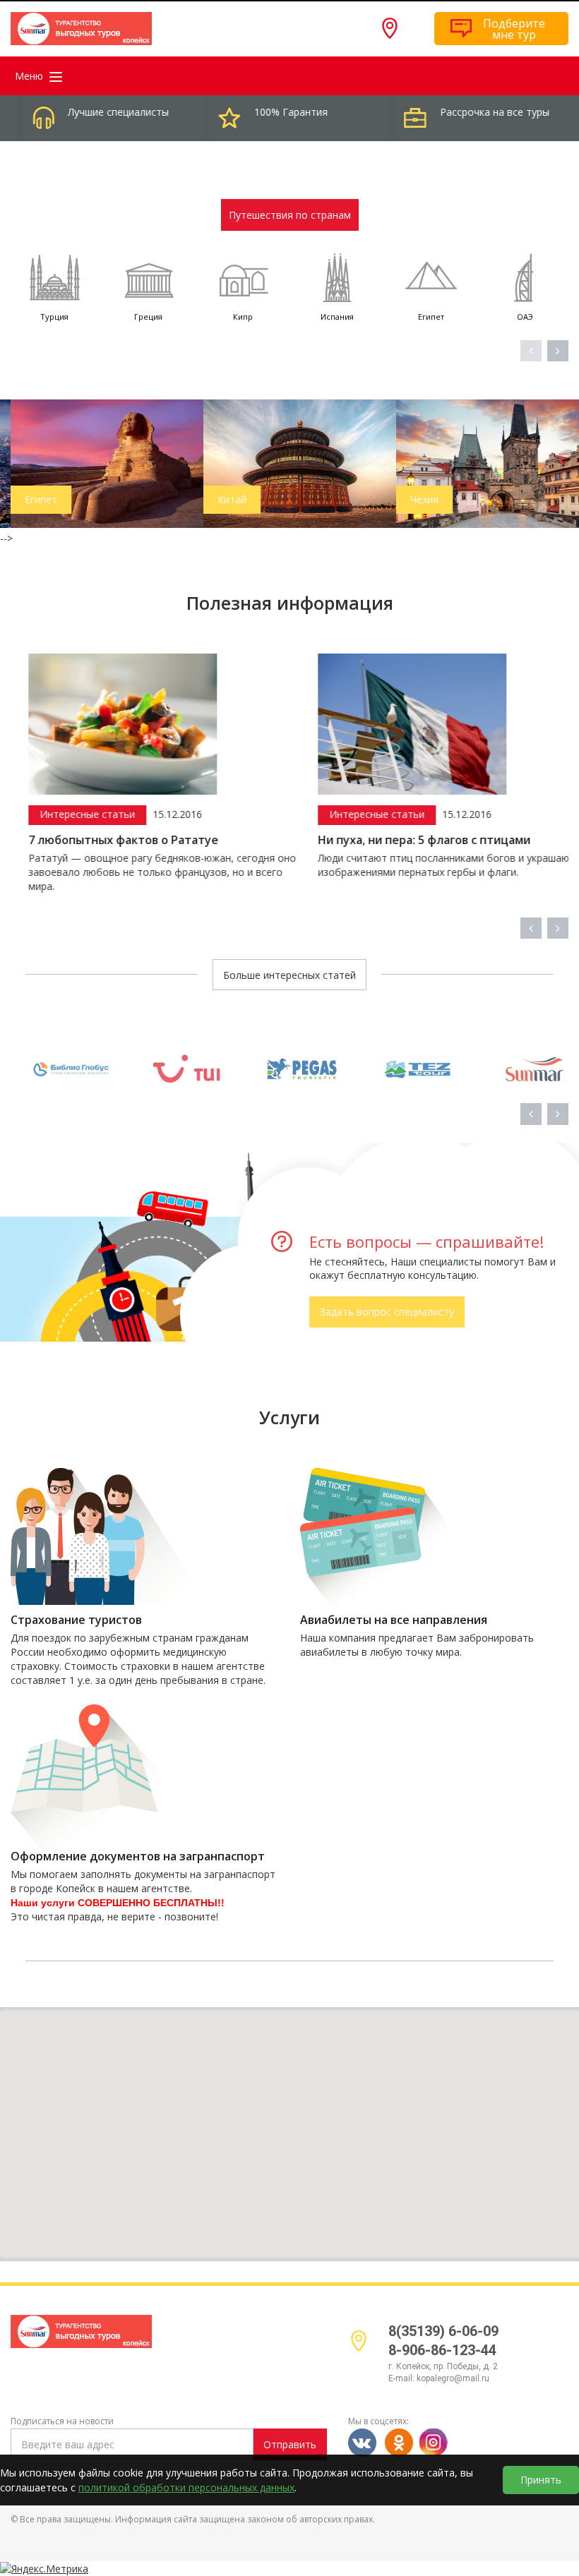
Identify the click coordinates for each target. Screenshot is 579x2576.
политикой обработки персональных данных (186, 2487)
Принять (541, 2480)
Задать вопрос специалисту (387, 1312)
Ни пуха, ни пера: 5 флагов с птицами (407, 840)
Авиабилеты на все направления (394, 1620)
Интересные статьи (70, 814)
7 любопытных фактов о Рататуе (106, 840)
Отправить (290, 2444)
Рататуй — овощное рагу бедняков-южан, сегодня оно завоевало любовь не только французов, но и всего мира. (145, 872)
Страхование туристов (76, 1620)
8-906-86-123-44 (442, 2350)
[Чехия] (483, 463)
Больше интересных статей (289, 975)
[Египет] (97, 463)
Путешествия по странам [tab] (290, 215)
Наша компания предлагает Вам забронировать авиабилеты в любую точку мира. (417, 1645)
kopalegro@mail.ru (453, 2378)
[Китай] (290, 463)
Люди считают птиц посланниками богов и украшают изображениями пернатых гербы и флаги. (429, 865)
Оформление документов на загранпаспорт (138, 1856)
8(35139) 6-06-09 (443, 2331)
